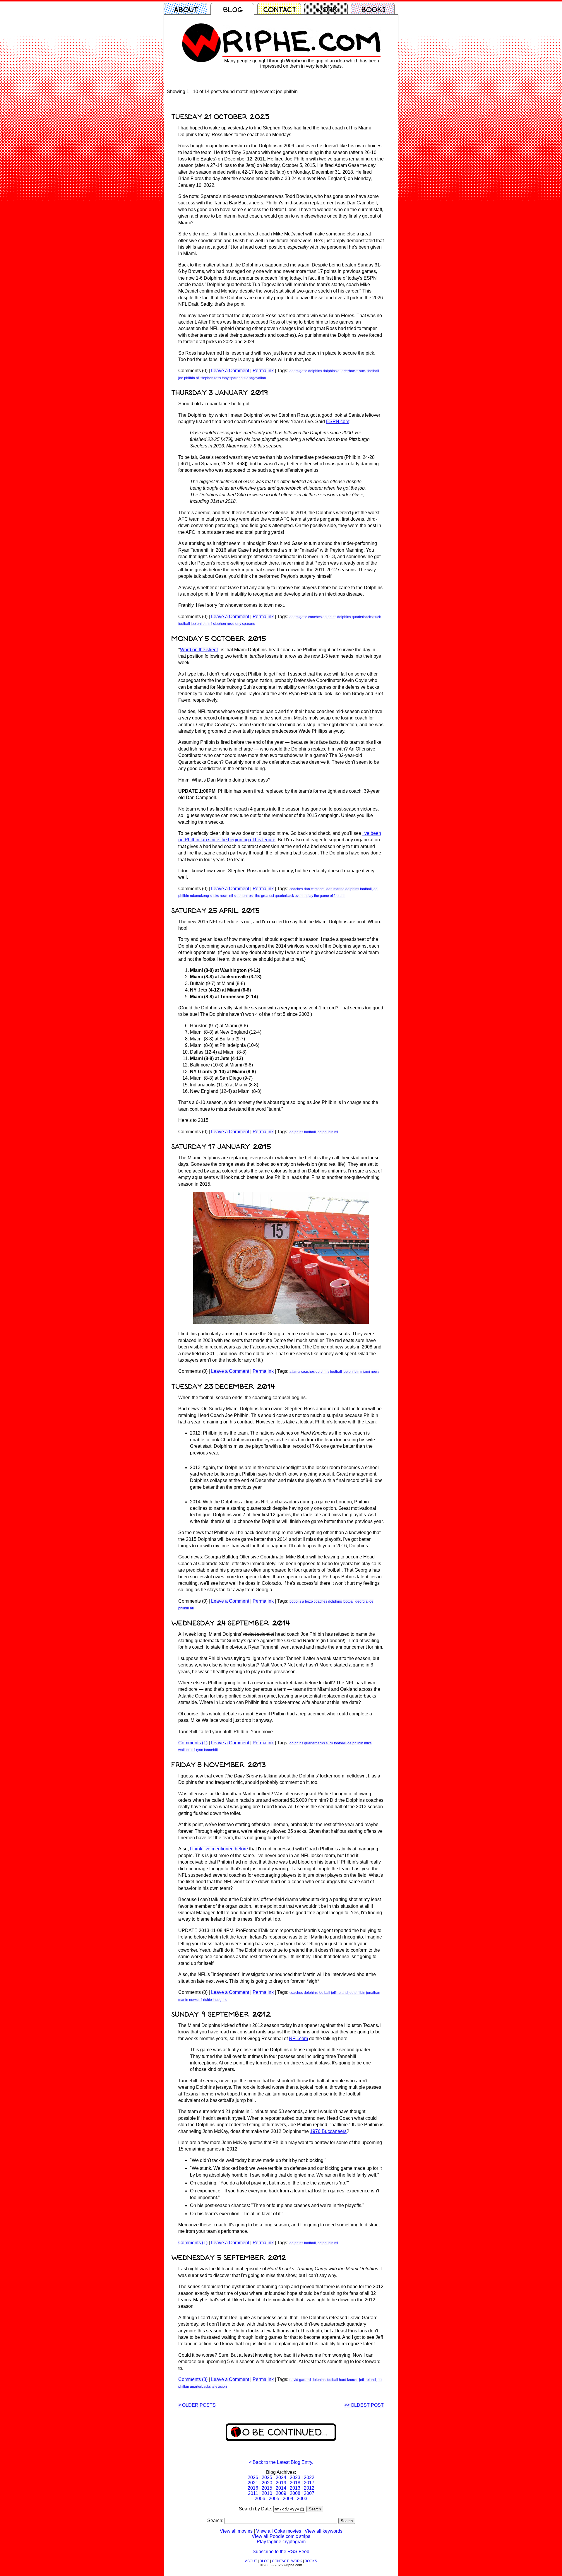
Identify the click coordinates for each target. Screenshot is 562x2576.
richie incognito (215, 2000)
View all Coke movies (279, 2531)
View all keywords (324, 2531)
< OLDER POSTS (197, 2405)
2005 (274, 2499)
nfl (198, 378)
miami (365, 1372)
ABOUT (251, 2561)
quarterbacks (200, 2387)
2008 (295, 2493)
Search (315, 2509)
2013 (295, 2488)
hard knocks (349, 2380)
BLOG (264, 2561)
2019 (281, 2483)
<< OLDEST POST (364, 2405)
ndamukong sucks (204, 896)
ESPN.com (338, 422)
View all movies (236, 2531)
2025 (267, 2477)
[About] (187, 9)
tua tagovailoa (255, 378)
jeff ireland (339, 1993)
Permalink (263, 371)
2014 (281, 2488)
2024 (281, 2477)
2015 (267, 2488)
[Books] (374, 9)
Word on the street (199, 650)
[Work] (328, 9)
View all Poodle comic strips (281, 2536)
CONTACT (280, 2561)
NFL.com (298, 2039)
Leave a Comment (230, 371)
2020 (267, 2483)
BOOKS (311, 2561)
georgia (361, 1601)
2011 (253, 2493)
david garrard (300, 2380)
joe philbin (187, 378)
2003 (302, 2499)
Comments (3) (193, 2379)
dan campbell (315, 889)
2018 (295, 2483)
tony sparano (232, 378)
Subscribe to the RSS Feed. (282, 2552)
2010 (267, 2493)
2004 (288, 2499)
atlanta (295, 1372)
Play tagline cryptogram (281, 2542)
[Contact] (281, 9)
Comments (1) (193, 1743)
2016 (253, 2488)
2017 (309, 2483)
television (219, 2387)
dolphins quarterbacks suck (345, 371)
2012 (309, 2488)
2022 (309, 2477)
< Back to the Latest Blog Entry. (281, 2462)
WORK (297, 2561)
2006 (260, 2499)
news (224, 896)
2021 (253, 2483)
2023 (295, 2477)
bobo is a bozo (301, 1601)
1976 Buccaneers (328, 2131)
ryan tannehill (207, 1750)
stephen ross (211, 378)
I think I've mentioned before (219, 1849)
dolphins (315, 371)
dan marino (335, 889)
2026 (253, 2477)
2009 (281, 2493)
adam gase (298, 371)
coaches (315, 617)
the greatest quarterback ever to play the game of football (300, 896)
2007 (309, 2493)
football (373, 371)
